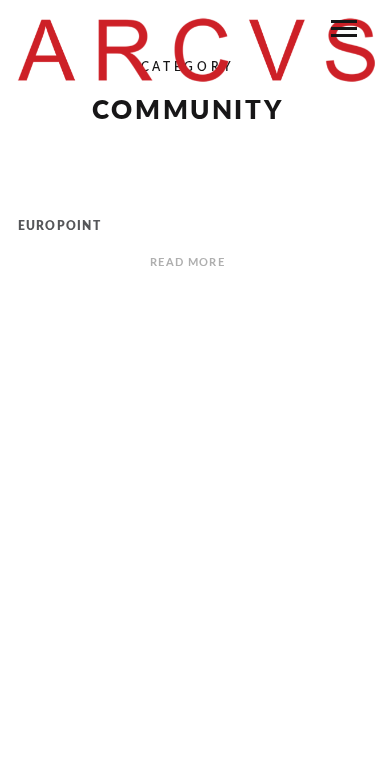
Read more (187, 262)
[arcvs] (196, 50)
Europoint (59, 226)
